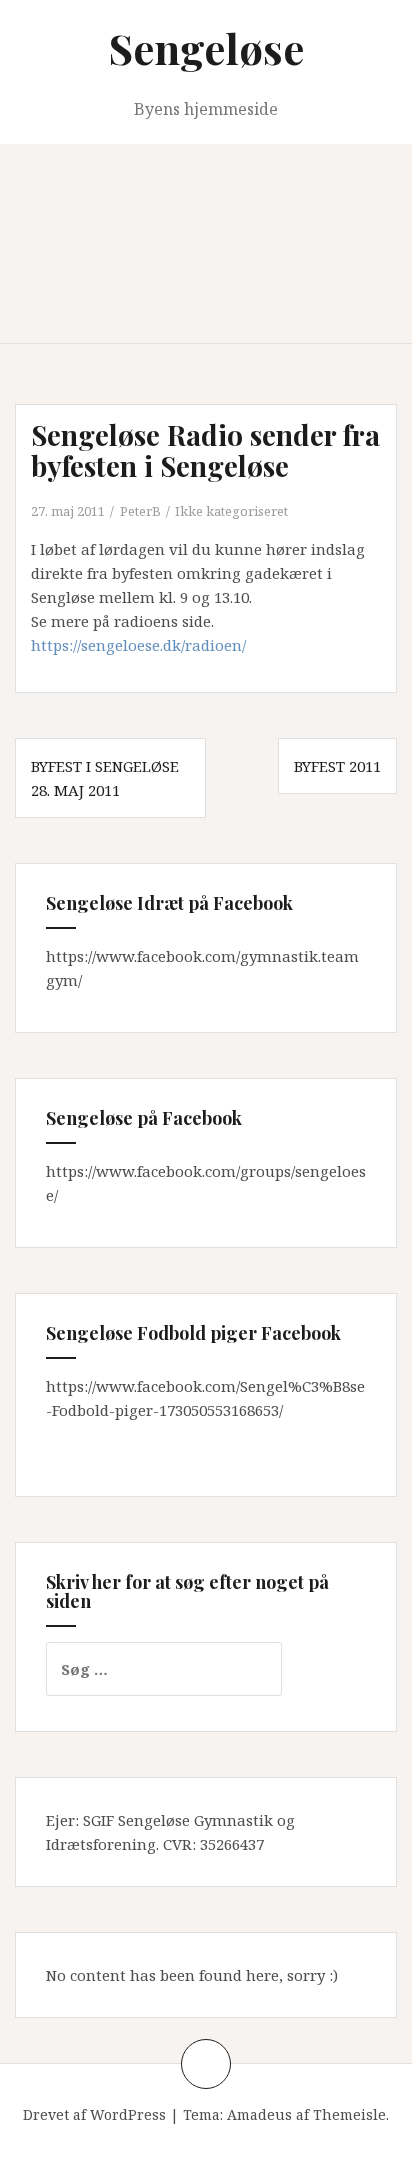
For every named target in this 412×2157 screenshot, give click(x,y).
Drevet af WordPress (94, 2114)
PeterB (140, 511)
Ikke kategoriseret (231, 511)
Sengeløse (206, 48)
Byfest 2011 (337, 766)
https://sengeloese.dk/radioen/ (138, 645)
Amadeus (259, 2114)
